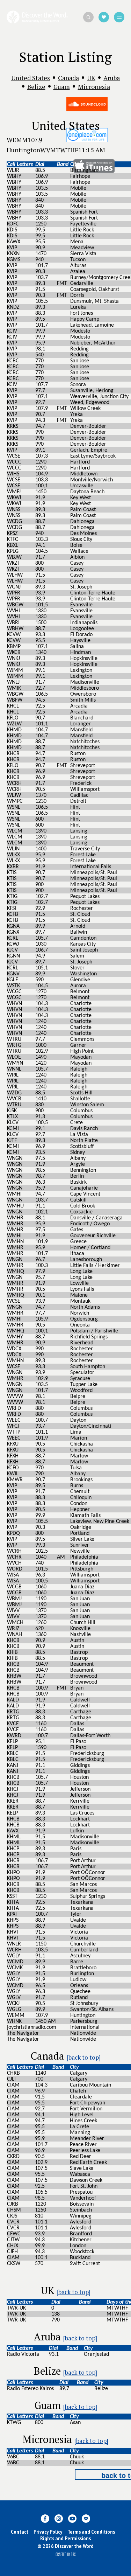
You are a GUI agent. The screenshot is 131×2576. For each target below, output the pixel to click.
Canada (68, 78)
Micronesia (94, 86)
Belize (36, 86)
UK (91, 78)
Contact (20, 2532)
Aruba (112, 78)
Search (88, 17)
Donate (104, 17)
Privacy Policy (48, 2532)
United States (31, 78)
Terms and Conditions (91, 2532)
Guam (62, 86)
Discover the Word (37, 17)
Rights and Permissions (65, 2538)
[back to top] (84, 2057)
